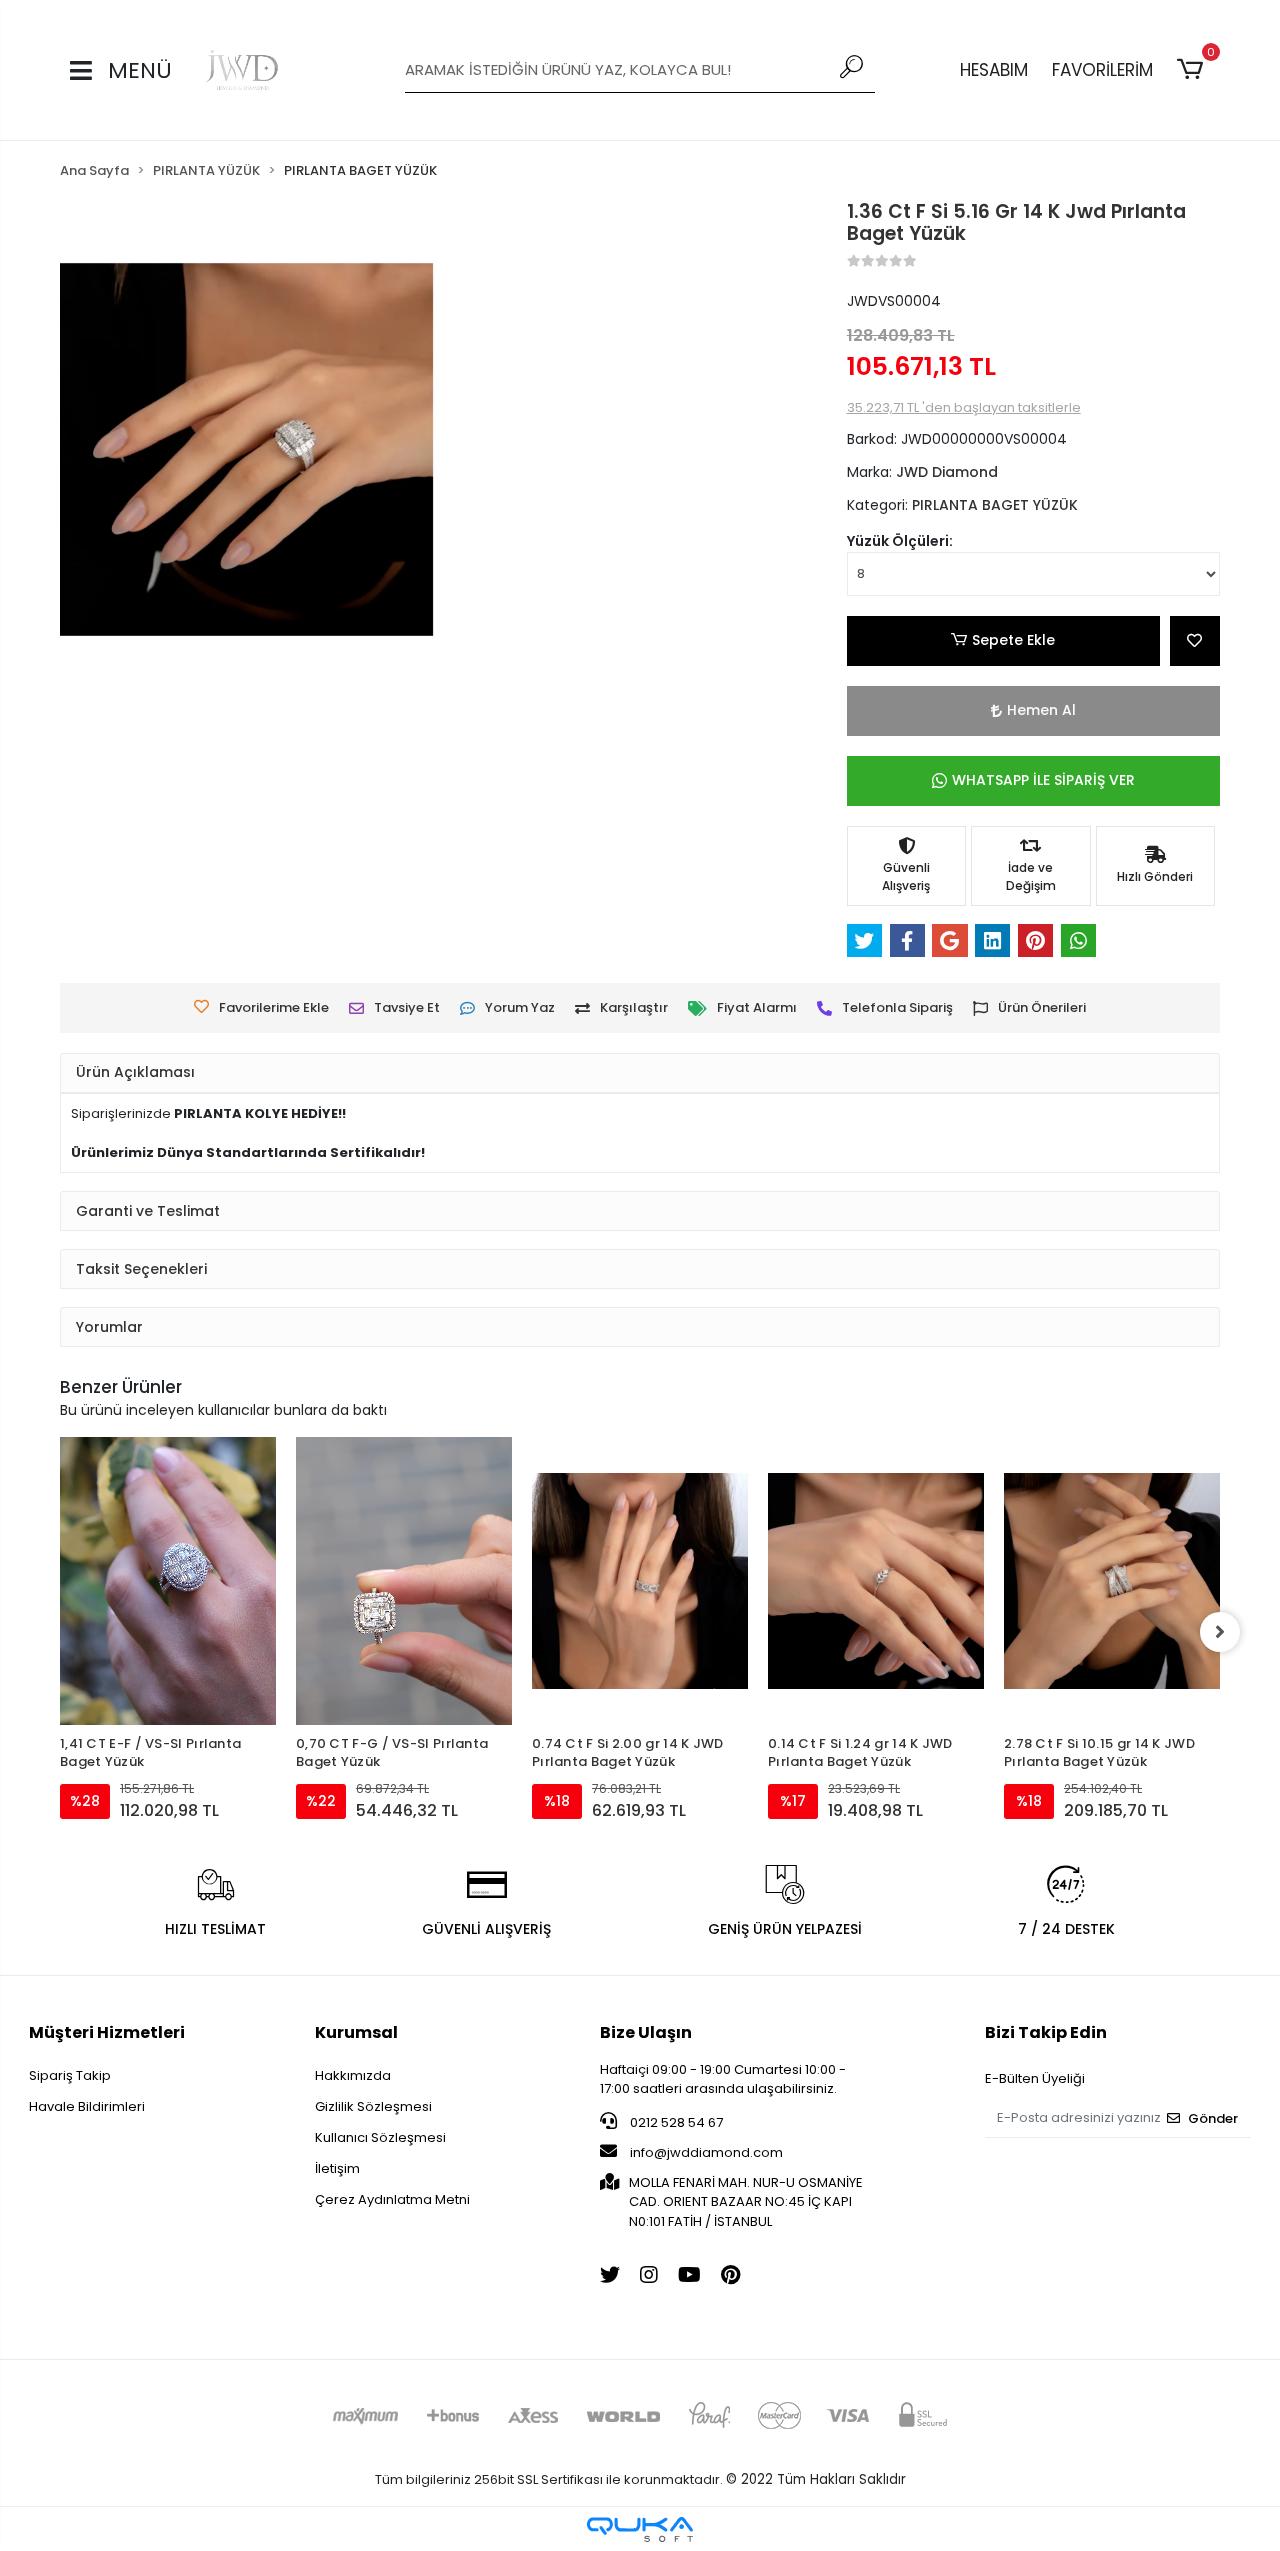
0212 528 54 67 (675, 2122)
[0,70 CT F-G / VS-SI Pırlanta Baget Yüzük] (168, 1581)
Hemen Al (1041, 710)
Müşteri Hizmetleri (107, 2032)
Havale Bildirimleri (87, 2106)
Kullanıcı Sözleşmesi (380, 2137)
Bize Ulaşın (646, 2032)
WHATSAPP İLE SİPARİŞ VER (1043, 780)
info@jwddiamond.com (706, 2152)
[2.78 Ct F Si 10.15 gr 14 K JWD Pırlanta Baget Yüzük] (876, 1581)
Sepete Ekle (1013, 640)
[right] (1220, 1632)
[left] (60, 1632)
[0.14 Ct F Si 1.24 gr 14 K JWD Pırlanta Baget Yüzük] (640, 1581)
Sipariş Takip (70, 2075)
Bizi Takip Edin (1046, 2032)
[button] (1193, 70)
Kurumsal (356, 2032)
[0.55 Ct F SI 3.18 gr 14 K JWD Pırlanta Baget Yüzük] (1112, 1545)
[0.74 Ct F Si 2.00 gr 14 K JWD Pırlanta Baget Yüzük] (404, 1581)
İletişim (337, 2168)
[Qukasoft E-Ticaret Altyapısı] (640, 2529)
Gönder (1213, 2118)
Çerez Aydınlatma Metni (392, 2199)
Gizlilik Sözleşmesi (373, 2106)
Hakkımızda (353, 2075)
